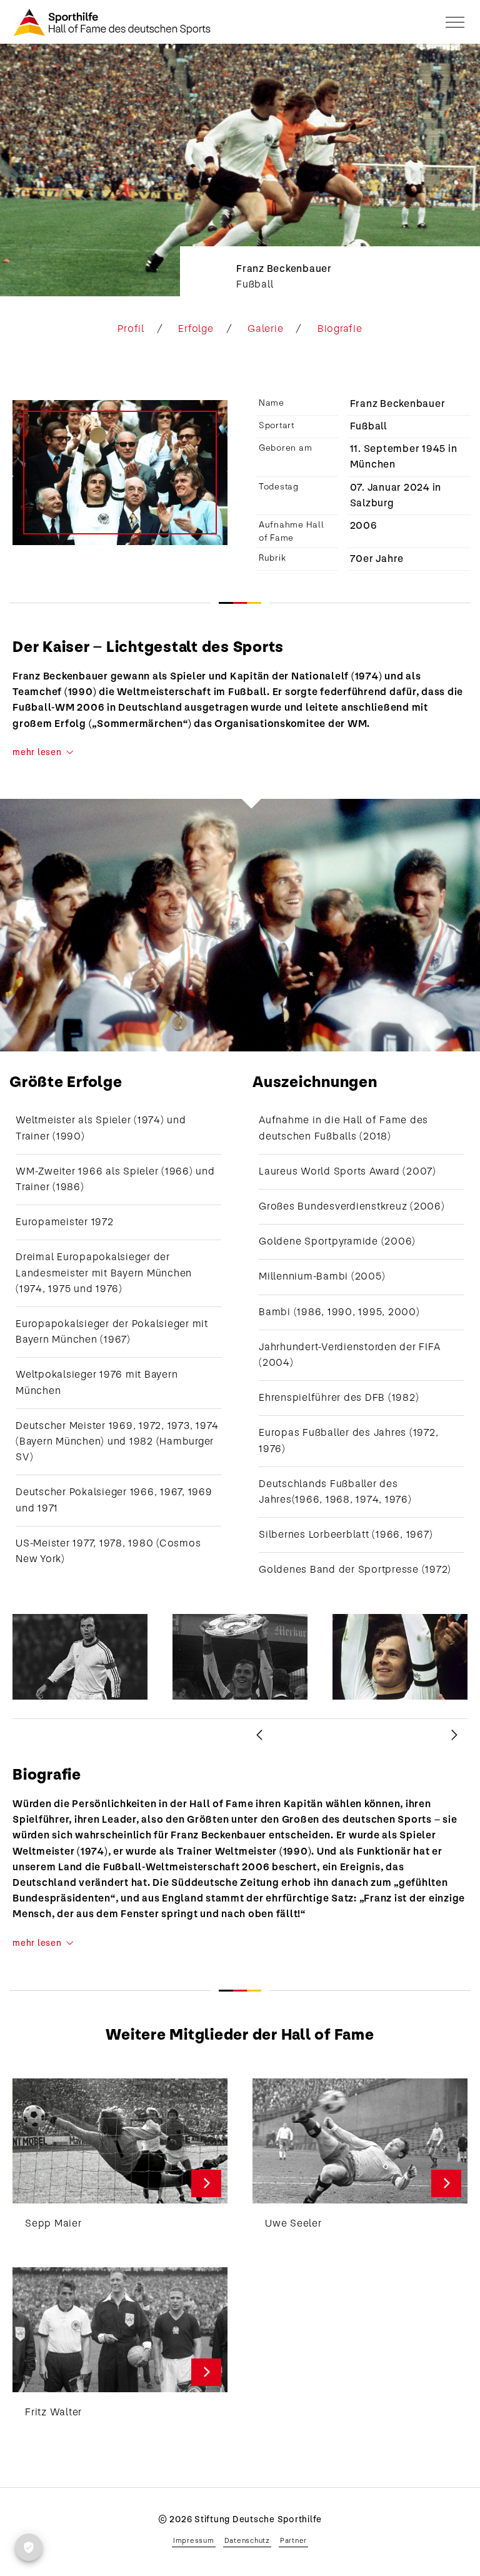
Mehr (207, 2183)
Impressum (194, 2540)
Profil (131, 329)
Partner (293, 2540)
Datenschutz (247, 2540)
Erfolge (196, 329)
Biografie (340, 329)
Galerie (265, 329)
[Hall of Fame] (112, 22)
